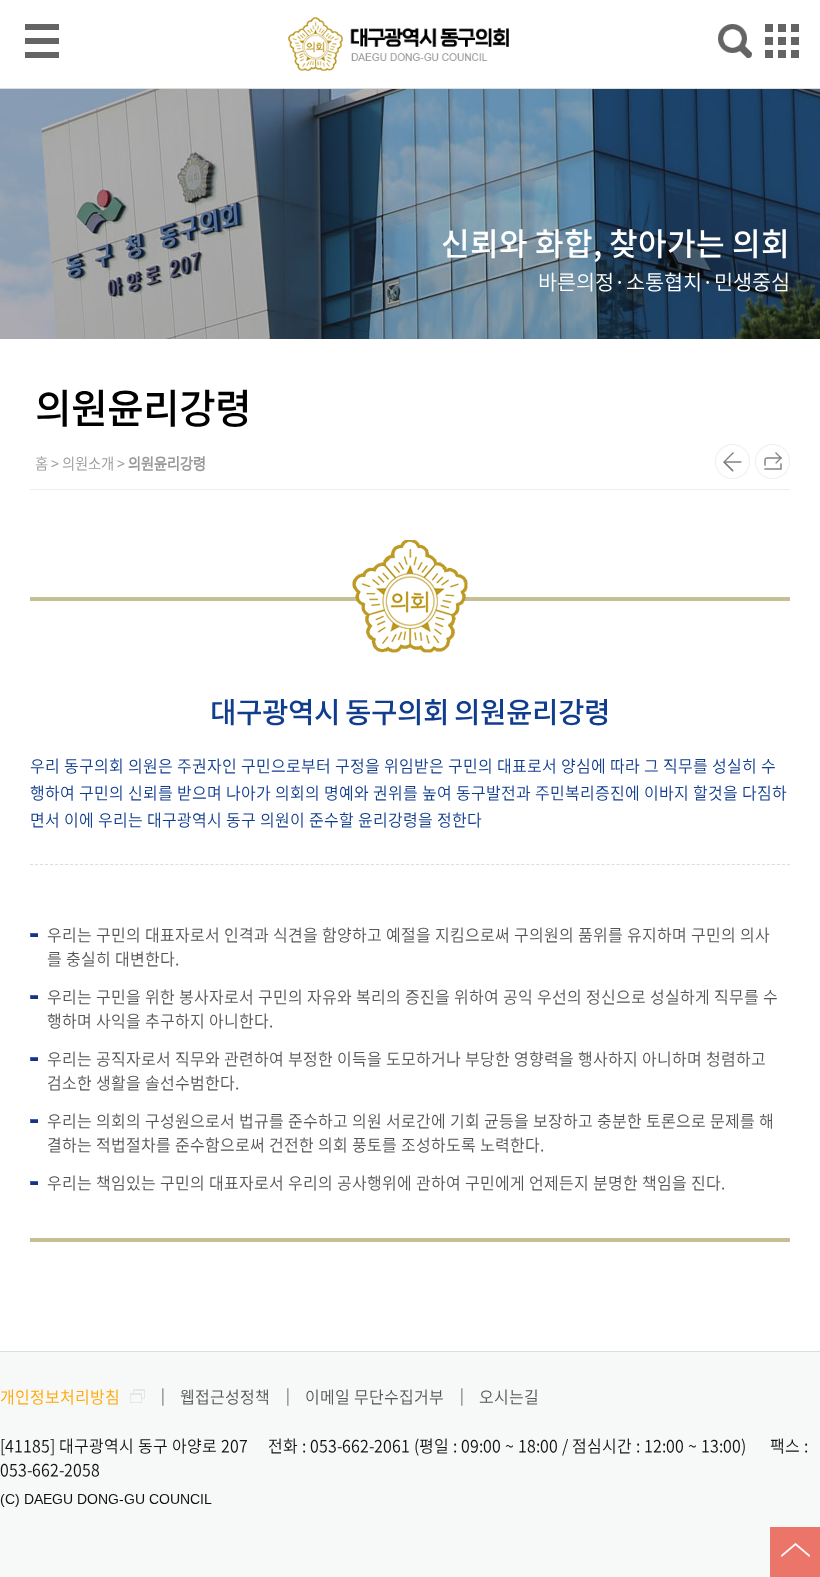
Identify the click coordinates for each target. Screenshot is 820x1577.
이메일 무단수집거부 (374, 1396)
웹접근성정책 (225, 1396)
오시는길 (509, 1396)
